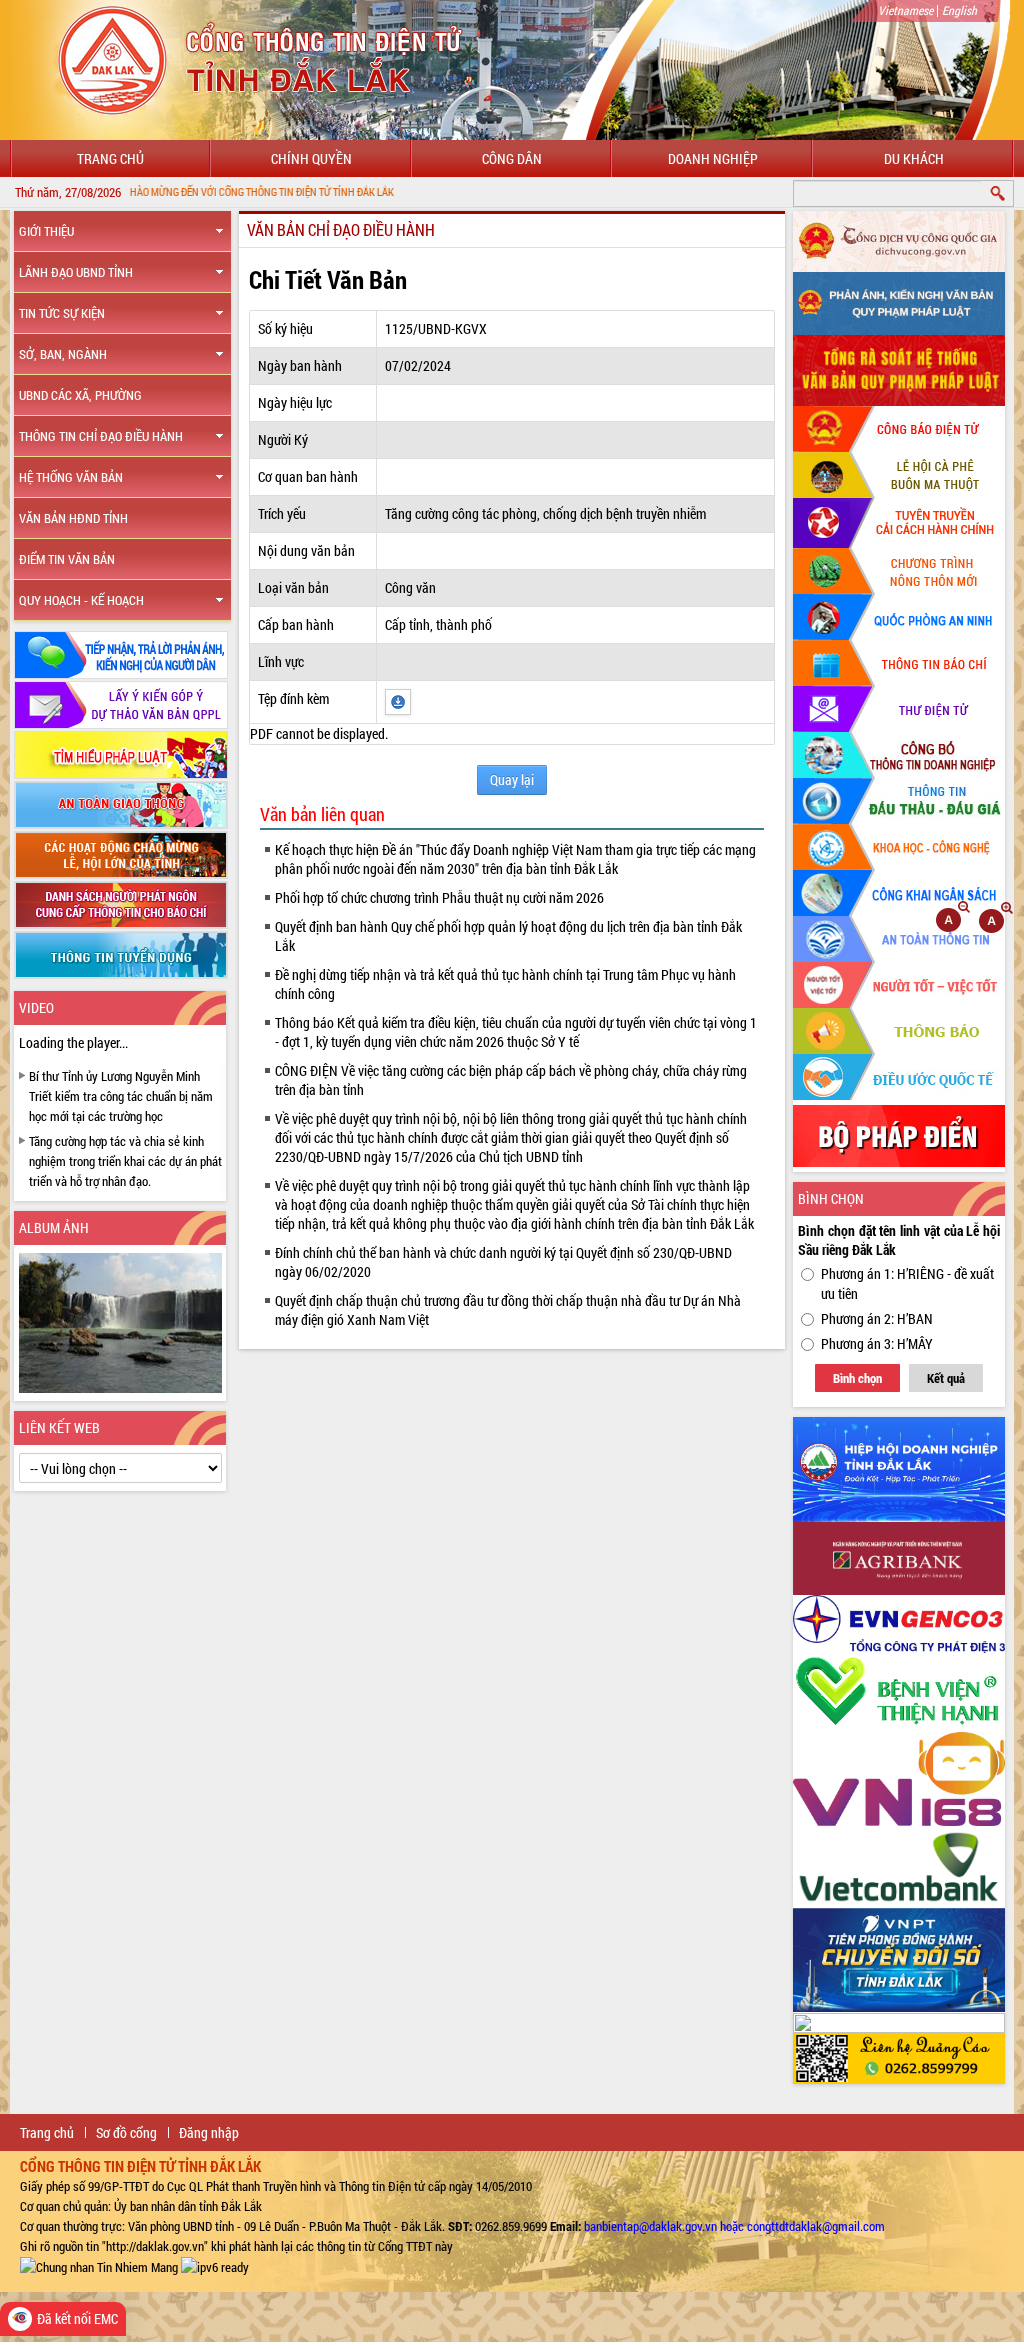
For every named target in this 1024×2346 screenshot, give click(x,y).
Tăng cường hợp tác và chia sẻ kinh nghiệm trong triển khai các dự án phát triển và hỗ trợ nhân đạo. (125, 1161)
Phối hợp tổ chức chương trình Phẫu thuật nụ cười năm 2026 (439, 897)
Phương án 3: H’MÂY (877, 1343)
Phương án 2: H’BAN (877, 1318)
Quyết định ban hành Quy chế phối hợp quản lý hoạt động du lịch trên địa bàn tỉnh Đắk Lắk (508, 936)
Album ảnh (54, 1227)
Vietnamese (905, 10)
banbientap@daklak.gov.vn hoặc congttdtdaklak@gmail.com (734, 2226)
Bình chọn (857, 1378)
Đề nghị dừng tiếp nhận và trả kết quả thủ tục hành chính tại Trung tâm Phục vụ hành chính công (505, 984)
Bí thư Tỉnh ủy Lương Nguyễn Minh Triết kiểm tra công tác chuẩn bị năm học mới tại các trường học (121, 1096)
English (959, 10)
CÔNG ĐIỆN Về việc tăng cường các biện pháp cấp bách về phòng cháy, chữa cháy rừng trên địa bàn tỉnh (511, 1080)
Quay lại (512, 779)
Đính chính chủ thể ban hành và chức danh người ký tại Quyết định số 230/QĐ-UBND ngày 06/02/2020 (503, 1262)
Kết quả (946, 1378)
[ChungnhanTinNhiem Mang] (99, 2266)
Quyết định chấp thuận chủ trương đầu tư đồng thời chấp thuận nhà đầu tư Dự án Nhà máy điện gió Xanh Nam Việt (508, 1310)
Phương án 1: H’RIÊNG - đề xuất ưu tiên (907, 1283)
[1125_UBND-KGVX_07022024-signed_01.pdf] (398, 700)
